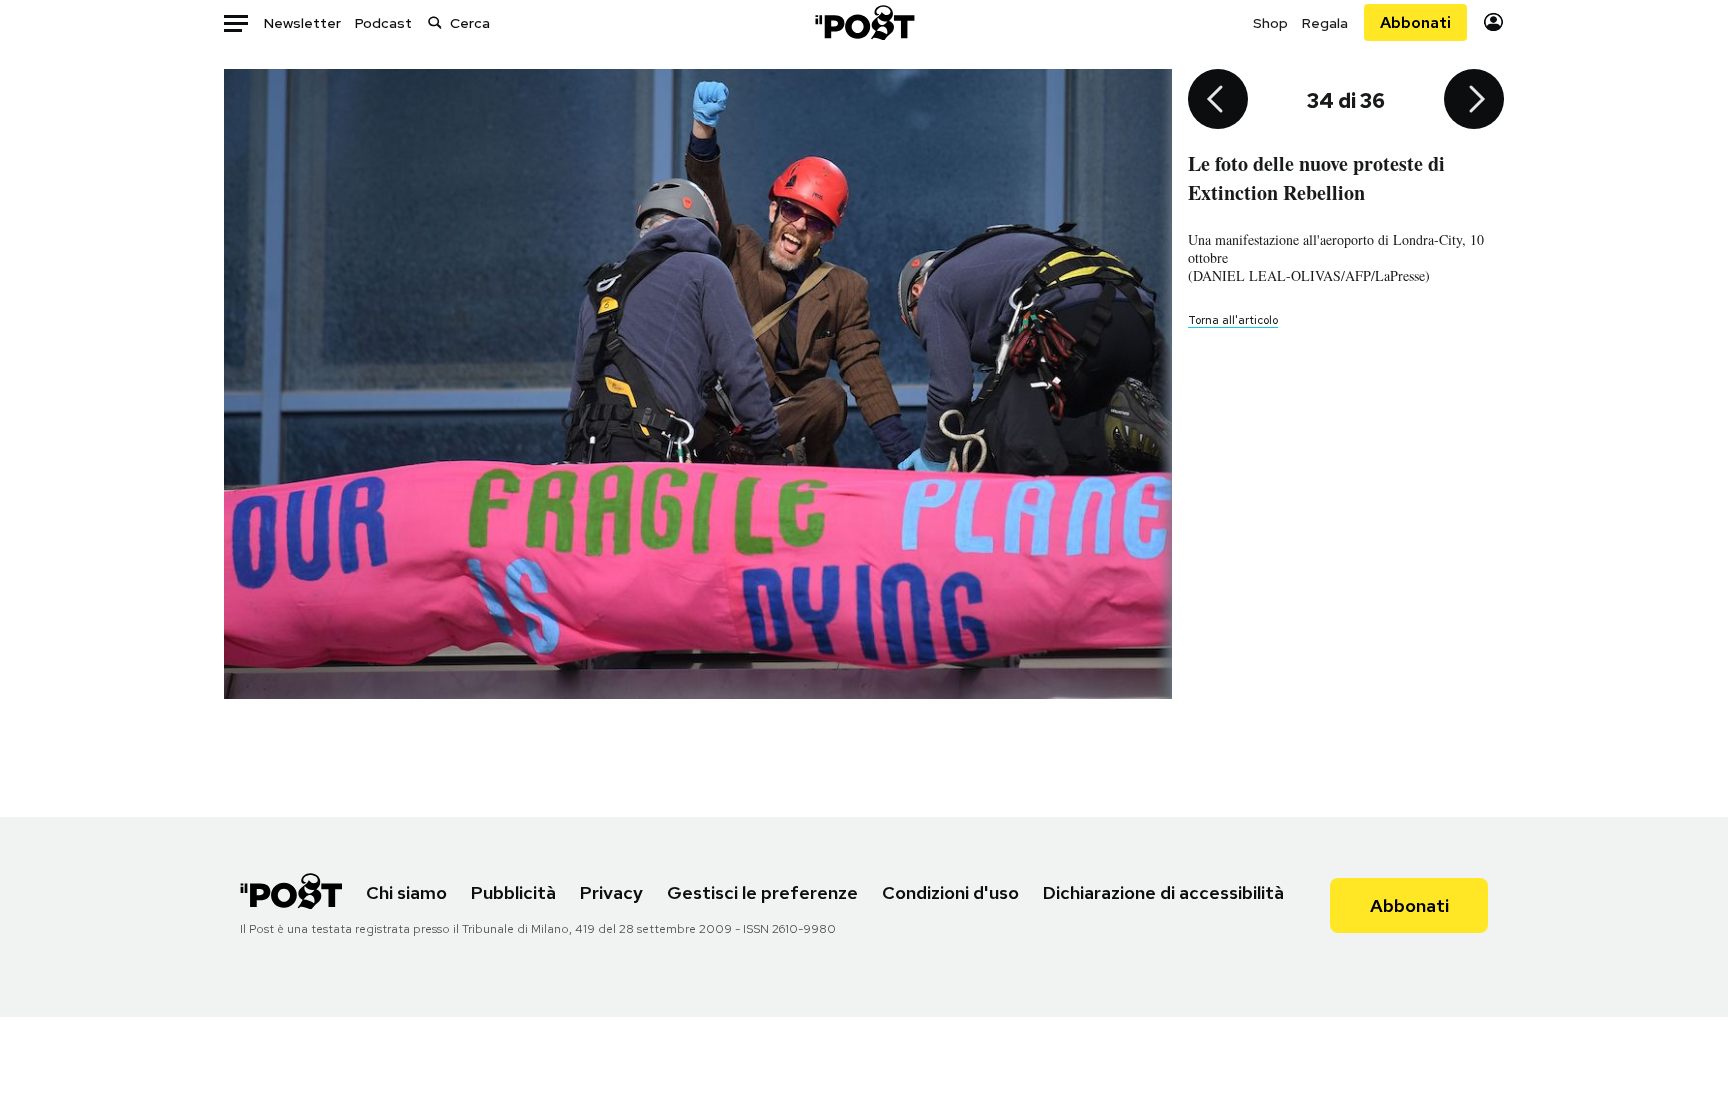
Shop (1270, 23)
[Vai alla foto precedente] (1218, 101)
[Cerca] (435, 22)
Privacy (611, 892)
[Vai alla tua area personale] (1493, 22)
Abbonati (1415, 22)
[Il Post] (864, 22)
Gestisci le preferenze (762, 892)
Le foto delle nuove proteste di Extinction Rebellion (1316, 178)
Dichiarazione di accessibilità (1163, 892)
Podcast (383, 23)
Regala (1325, 23)
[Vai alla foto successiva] (1474, 101)
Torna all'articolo (1233, 320)
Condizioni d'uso (950, 892)
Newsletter (302, 23)
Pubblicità (513, 892)
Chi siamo (406, 892)
